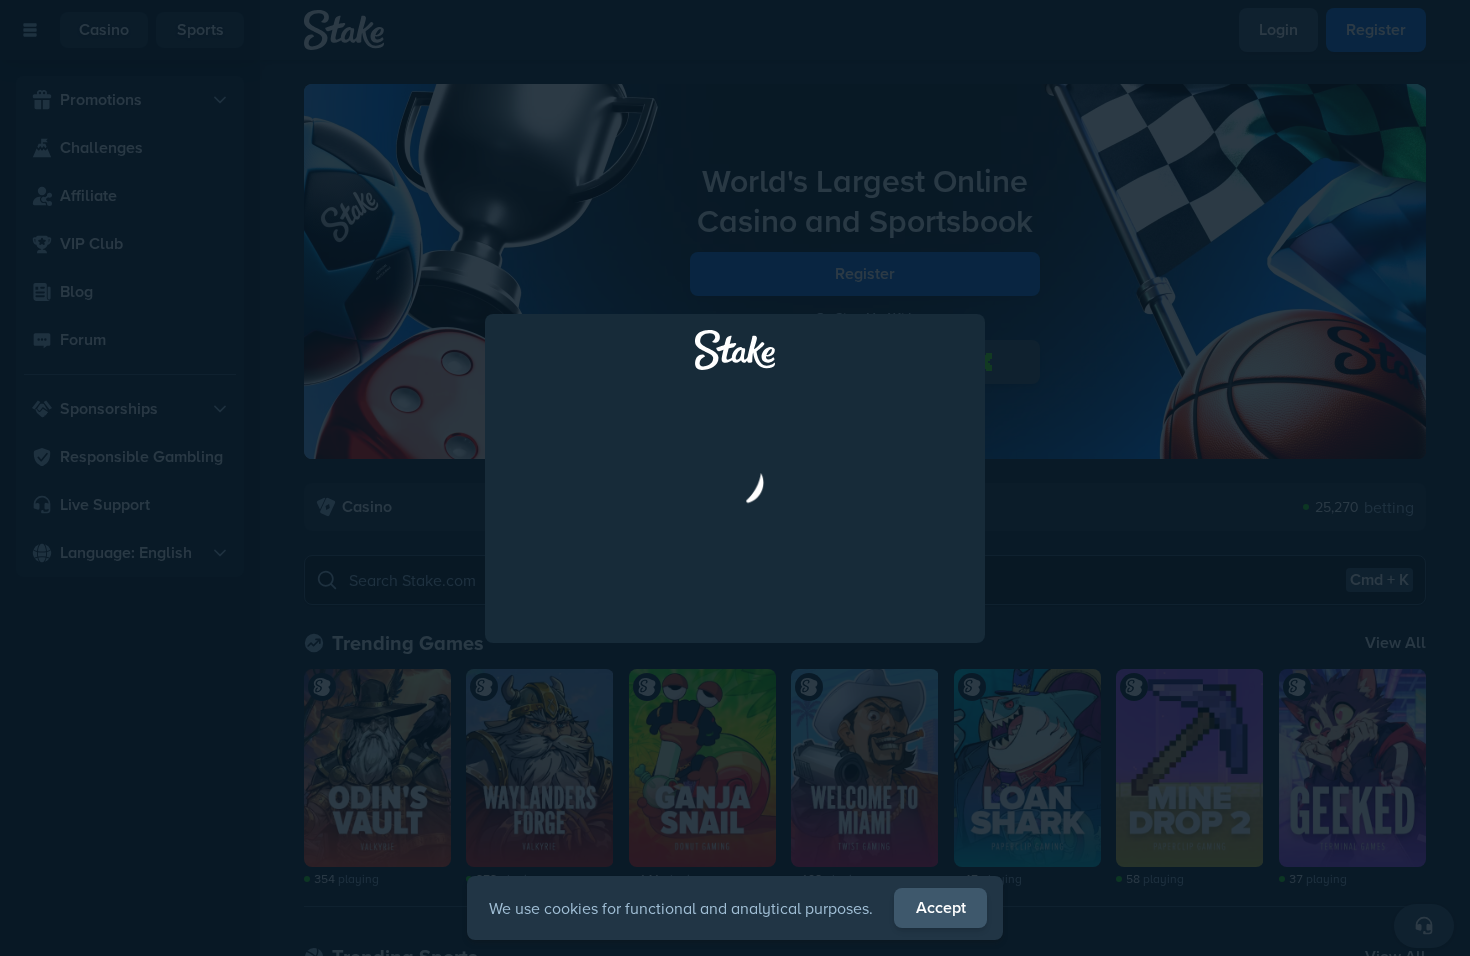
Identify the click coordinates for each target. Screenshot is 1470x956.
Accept (941, 907)
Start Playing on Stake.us (735, 567)
